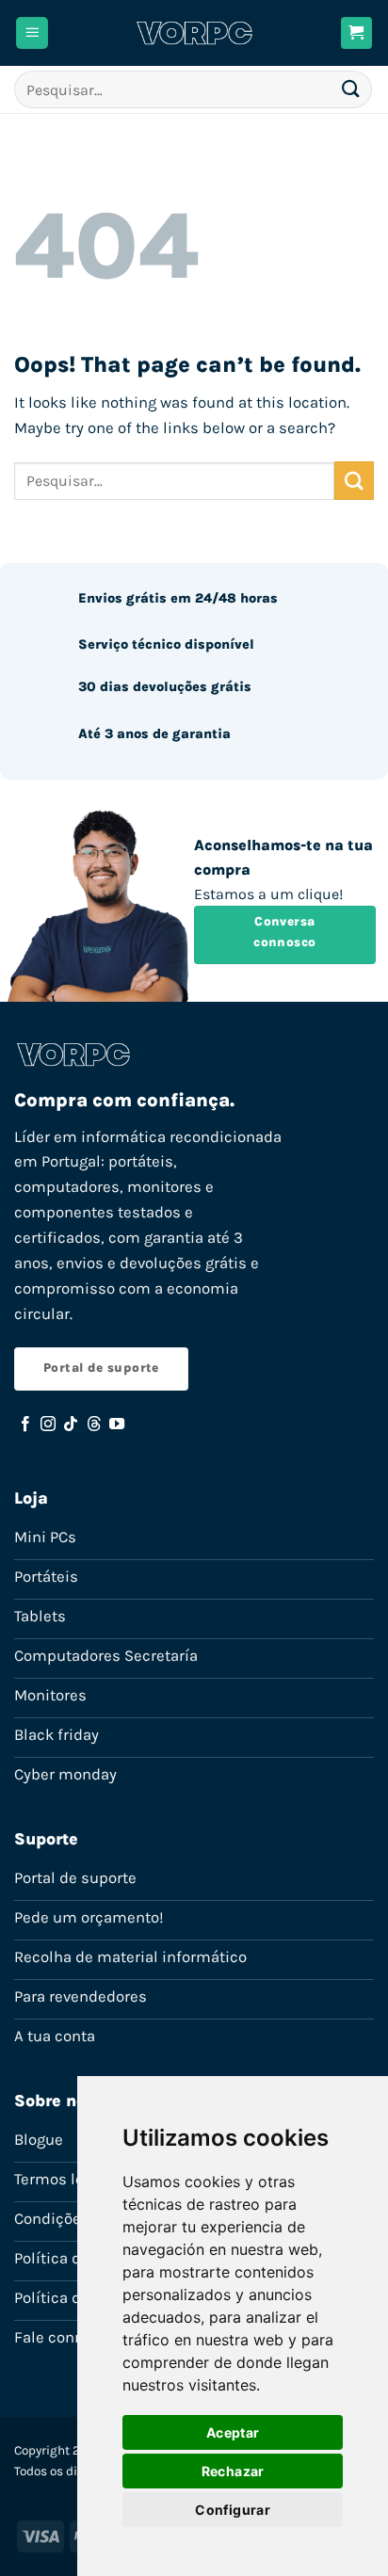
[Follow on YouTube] (117, 1425)
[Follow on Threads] (94, 1425)
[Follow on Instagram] (48, 1425)
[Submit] (351, 89)
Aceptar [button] (233, 2432)
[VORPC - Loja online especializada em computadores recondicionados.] (194, 33)
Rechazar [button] (233, 2471)
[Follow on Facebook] (25, 1425)
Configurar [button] (233, 2510)
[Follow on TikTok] (71, 1425)
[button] (32, 33)
